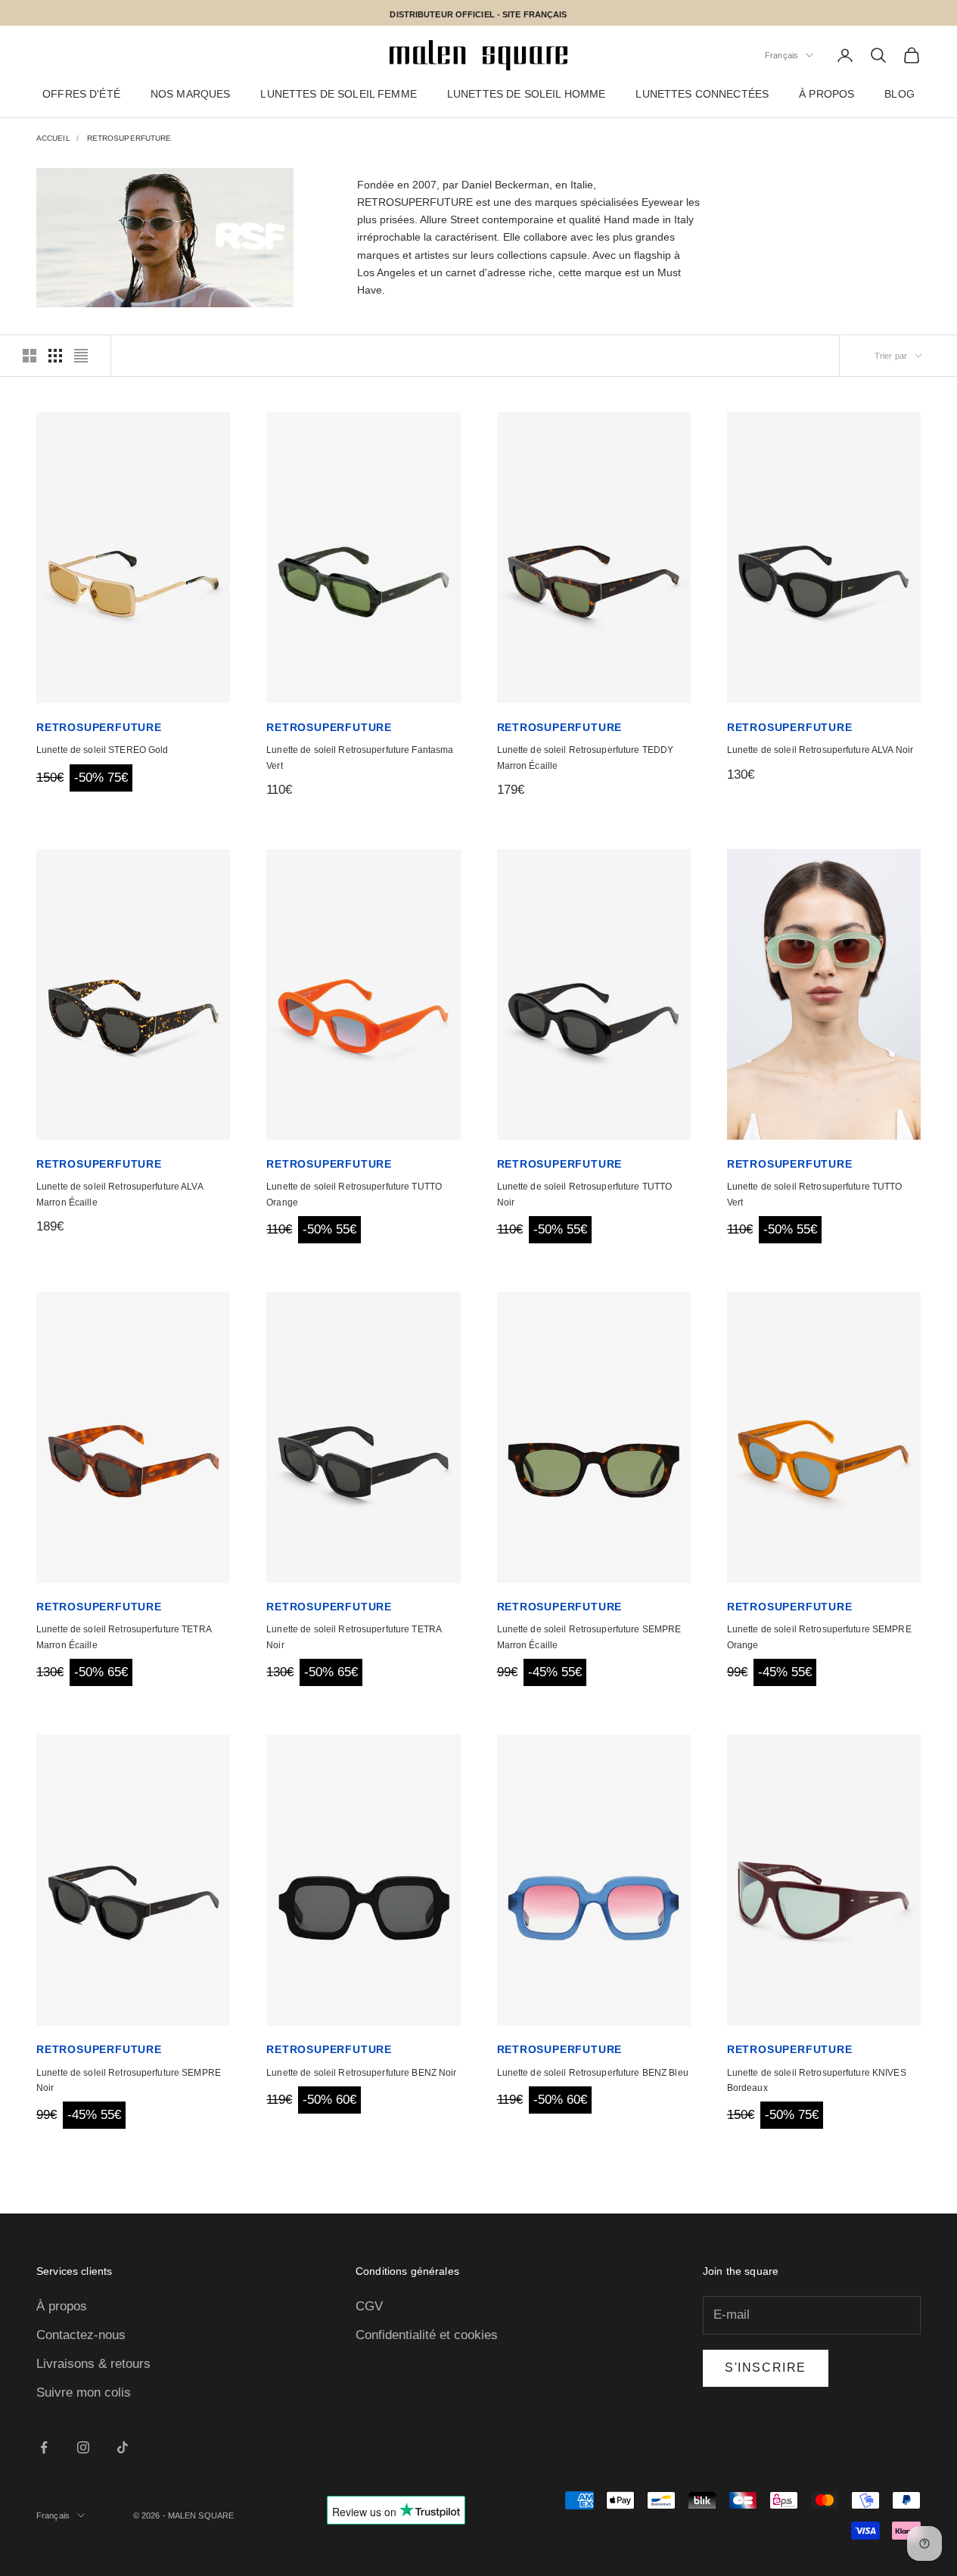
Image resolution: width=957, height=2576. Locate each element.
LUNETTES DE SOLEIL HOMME (526, 95)
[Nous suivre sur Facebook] (44, 2447)
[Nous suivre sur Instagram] (83, 2447)
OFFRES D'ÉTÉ (81, 95)
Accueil (53, 138)
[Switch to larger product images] (30, 356)
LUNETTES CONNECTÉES (702, 95)
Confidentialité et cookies (427, 2335)
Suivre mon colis (84, 2392)
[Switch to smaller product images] (55, 356)
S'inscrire (766, 2368)
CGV (369, 2306)
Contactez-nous (81, 2335)
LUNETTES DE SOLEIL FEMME (338, 95)
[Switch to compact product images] (81, 356)
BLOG (900, 95)
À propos (62, 2306)
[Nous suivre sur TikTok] (123, 2447)
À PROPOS (826, 95)
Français (781, 55)
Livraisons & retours (93, 2364)
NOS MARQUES (191, 95)
